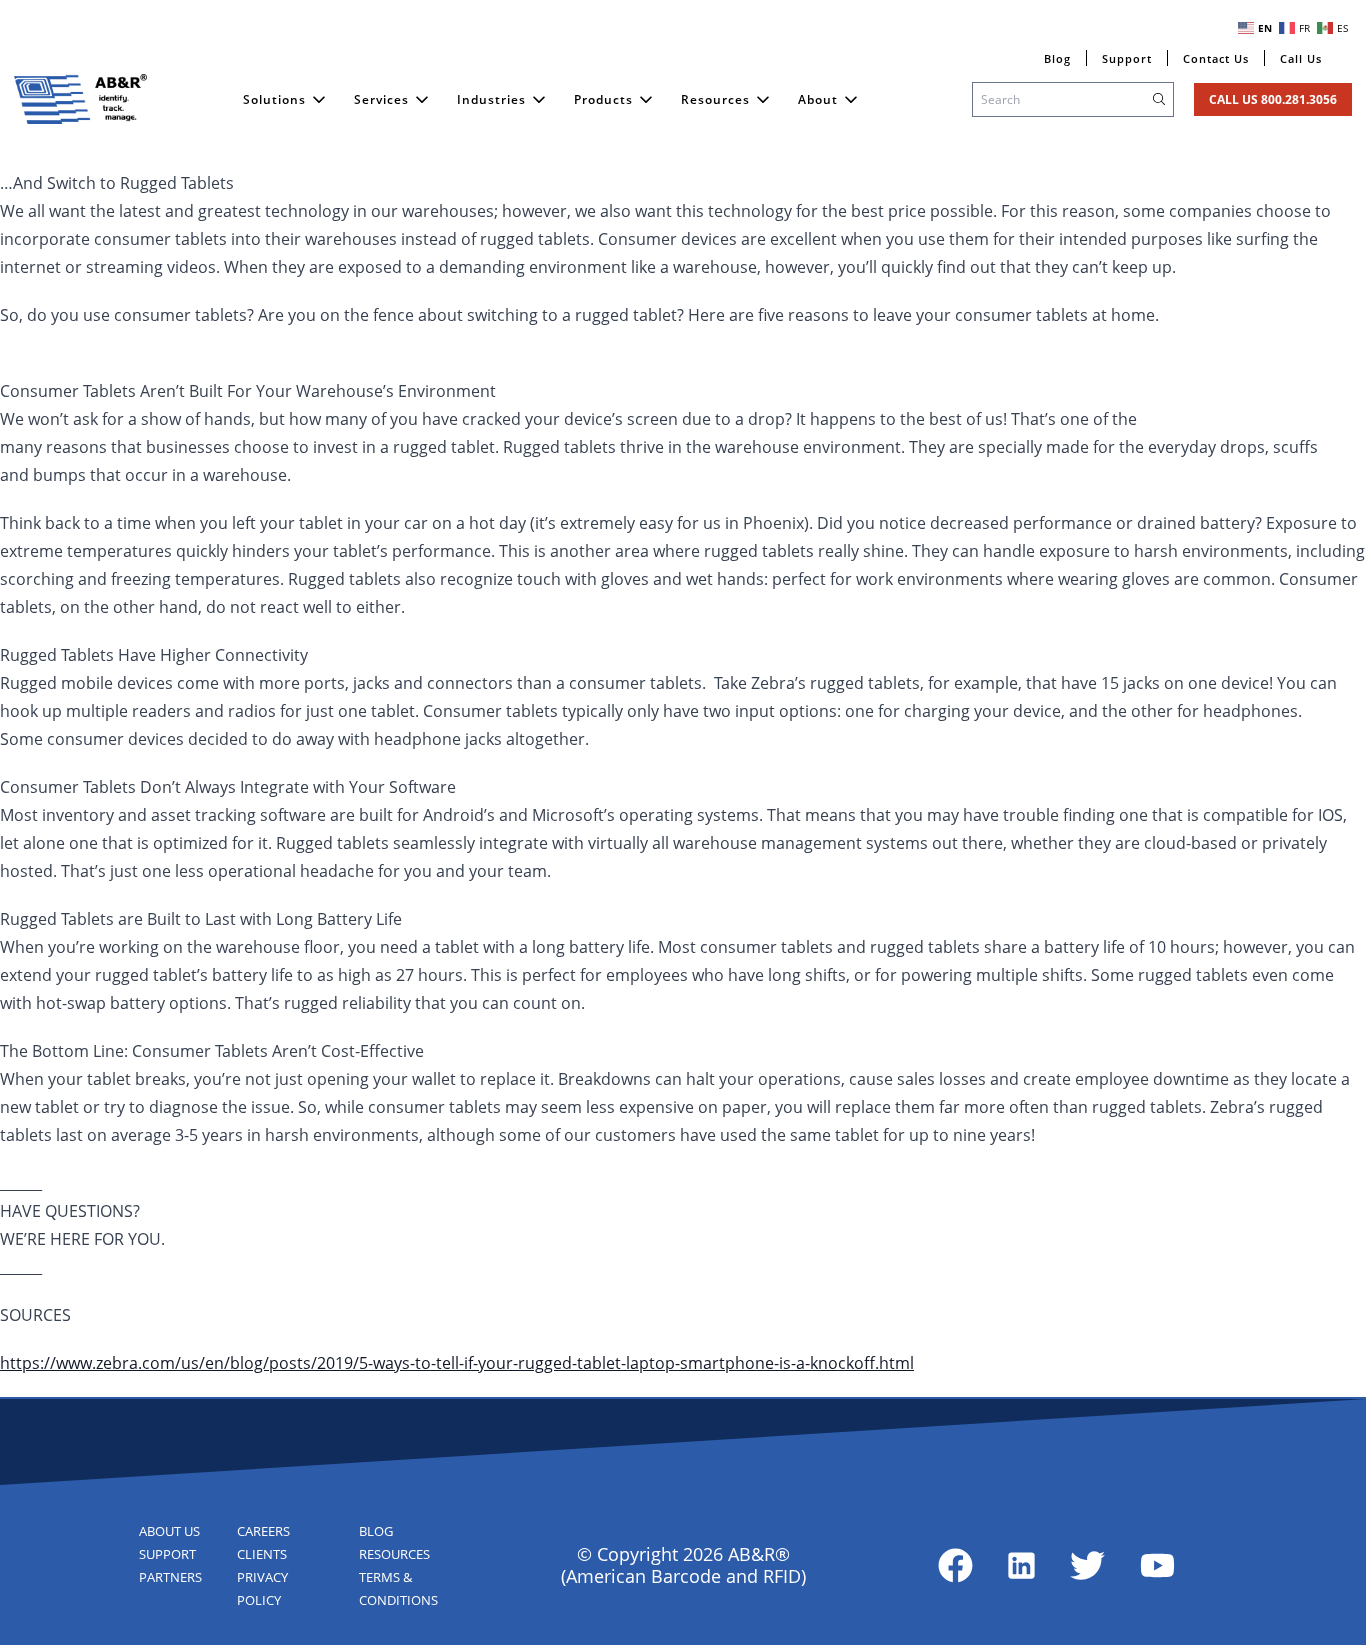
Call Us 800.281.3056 (1273, 99)
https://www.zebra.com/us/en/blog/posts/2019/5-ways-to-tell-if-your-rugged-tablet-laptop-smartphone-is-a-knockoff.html (457, 1363)
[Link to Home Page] (81, 99)
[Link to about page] (955, 1565)
